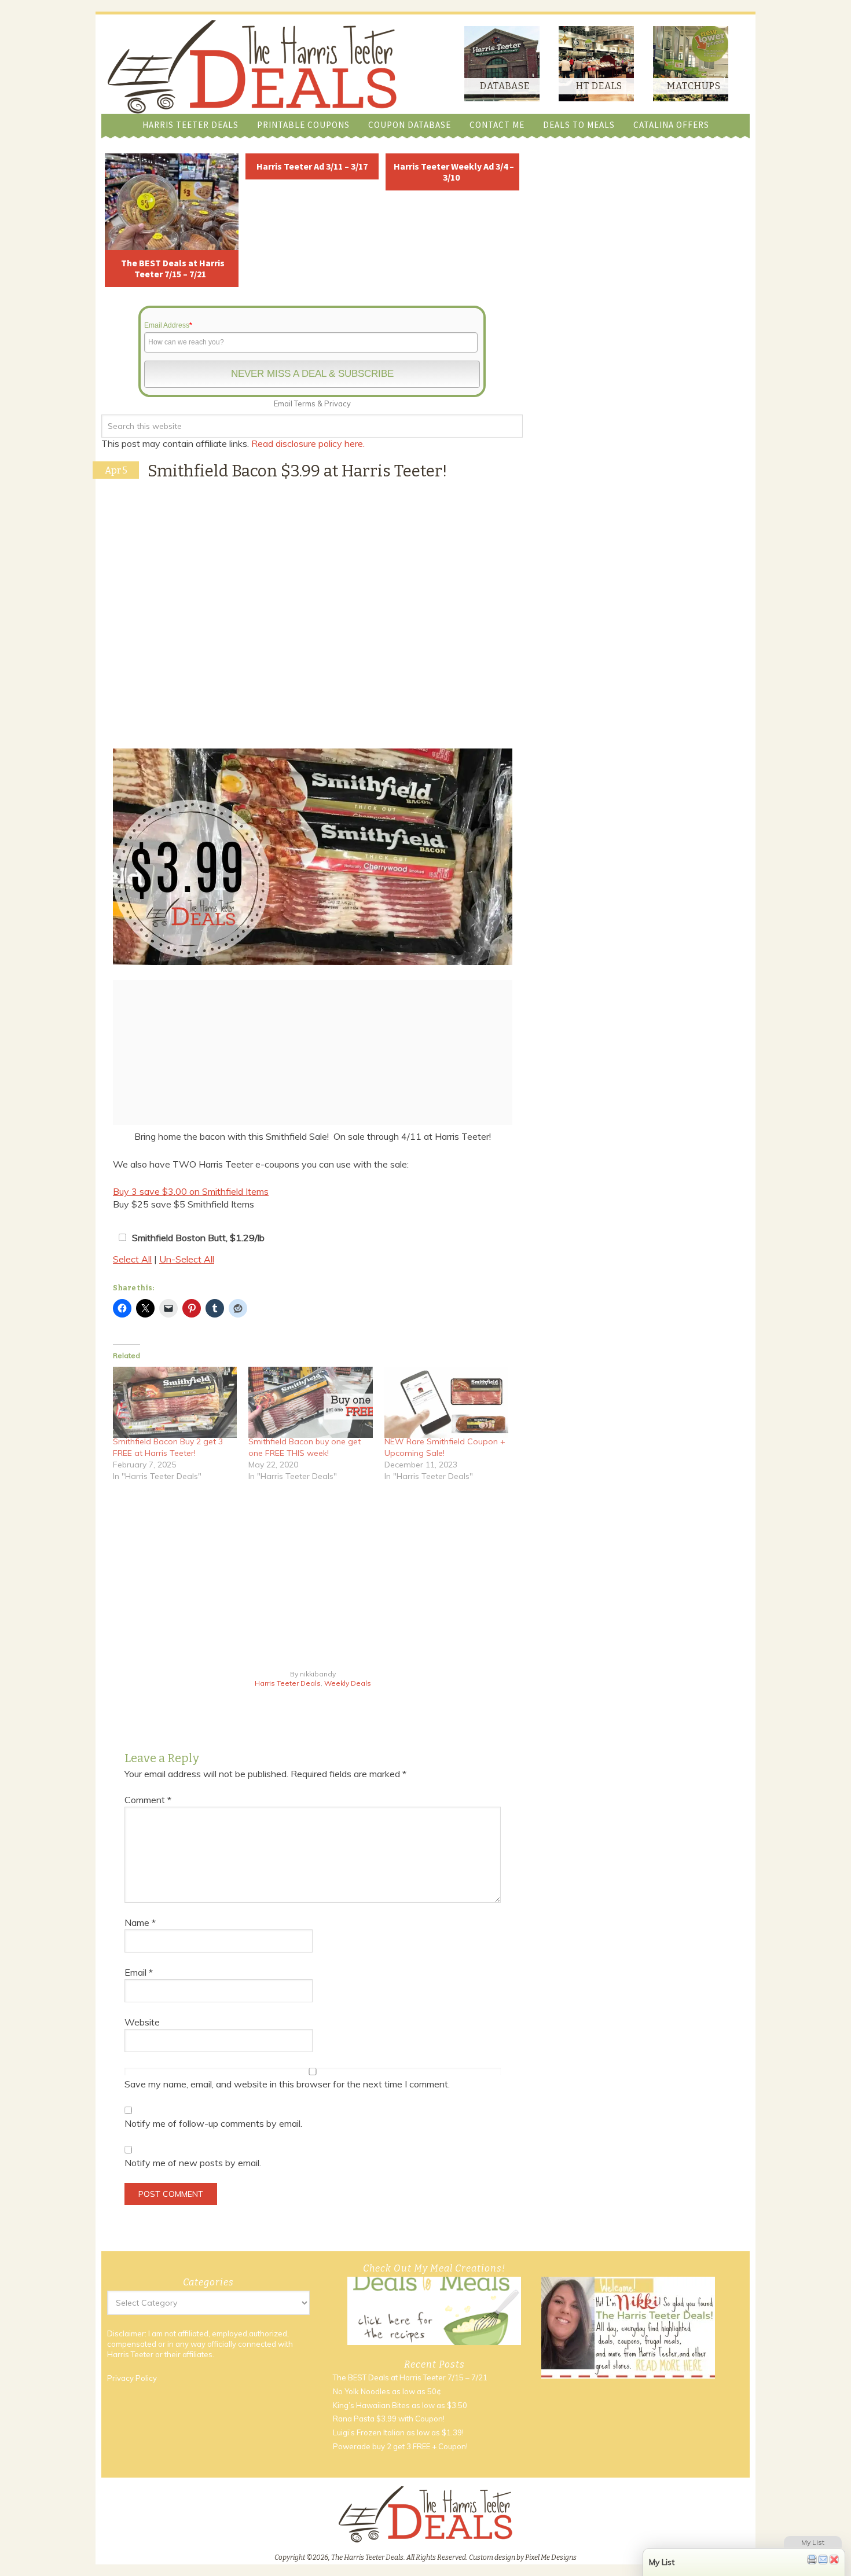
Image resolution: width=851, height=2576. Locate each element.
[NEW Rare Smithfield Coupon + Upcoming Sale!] (446, 1402)
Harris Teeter (130, 2354)
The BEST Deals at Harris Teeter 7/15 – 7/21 (173, 268)
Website (142, 2022)
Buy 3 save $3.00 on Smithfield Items (191, 1191)
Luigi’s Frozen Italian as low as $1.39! (398, 2433)
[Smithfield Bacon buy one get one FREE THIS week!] (310, 1402)
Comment (148, 1800)
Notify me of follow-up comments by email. (213, 2123)
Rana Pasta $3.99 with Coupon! (389, 2419)
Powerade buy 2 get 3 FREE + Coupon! (400, 2446)
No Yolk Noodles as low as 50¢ (387, 2391)
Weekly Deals (348, 1683)
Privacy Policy (132, 2379)
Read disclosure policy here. (309, 443)
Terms (305, 403)
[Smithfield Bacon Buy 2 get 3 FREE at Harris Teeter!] (175, 1402)
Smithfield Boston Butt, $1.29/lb (198, 1238)
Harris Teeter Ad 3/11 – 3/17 (312, 166)
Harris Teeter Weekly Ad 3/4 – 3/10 (454, 172)
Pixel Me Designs (551, 2557)
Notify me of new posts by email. (193, 2163)
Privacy (338, 403)
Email (139, 1972)
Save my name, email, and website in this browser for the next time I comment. (287, 2084)
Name (140, 1922)
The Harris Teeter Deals (252, 67)
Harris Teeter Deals (288, 1683)
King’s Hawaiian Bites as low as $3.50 (400, 2405)
